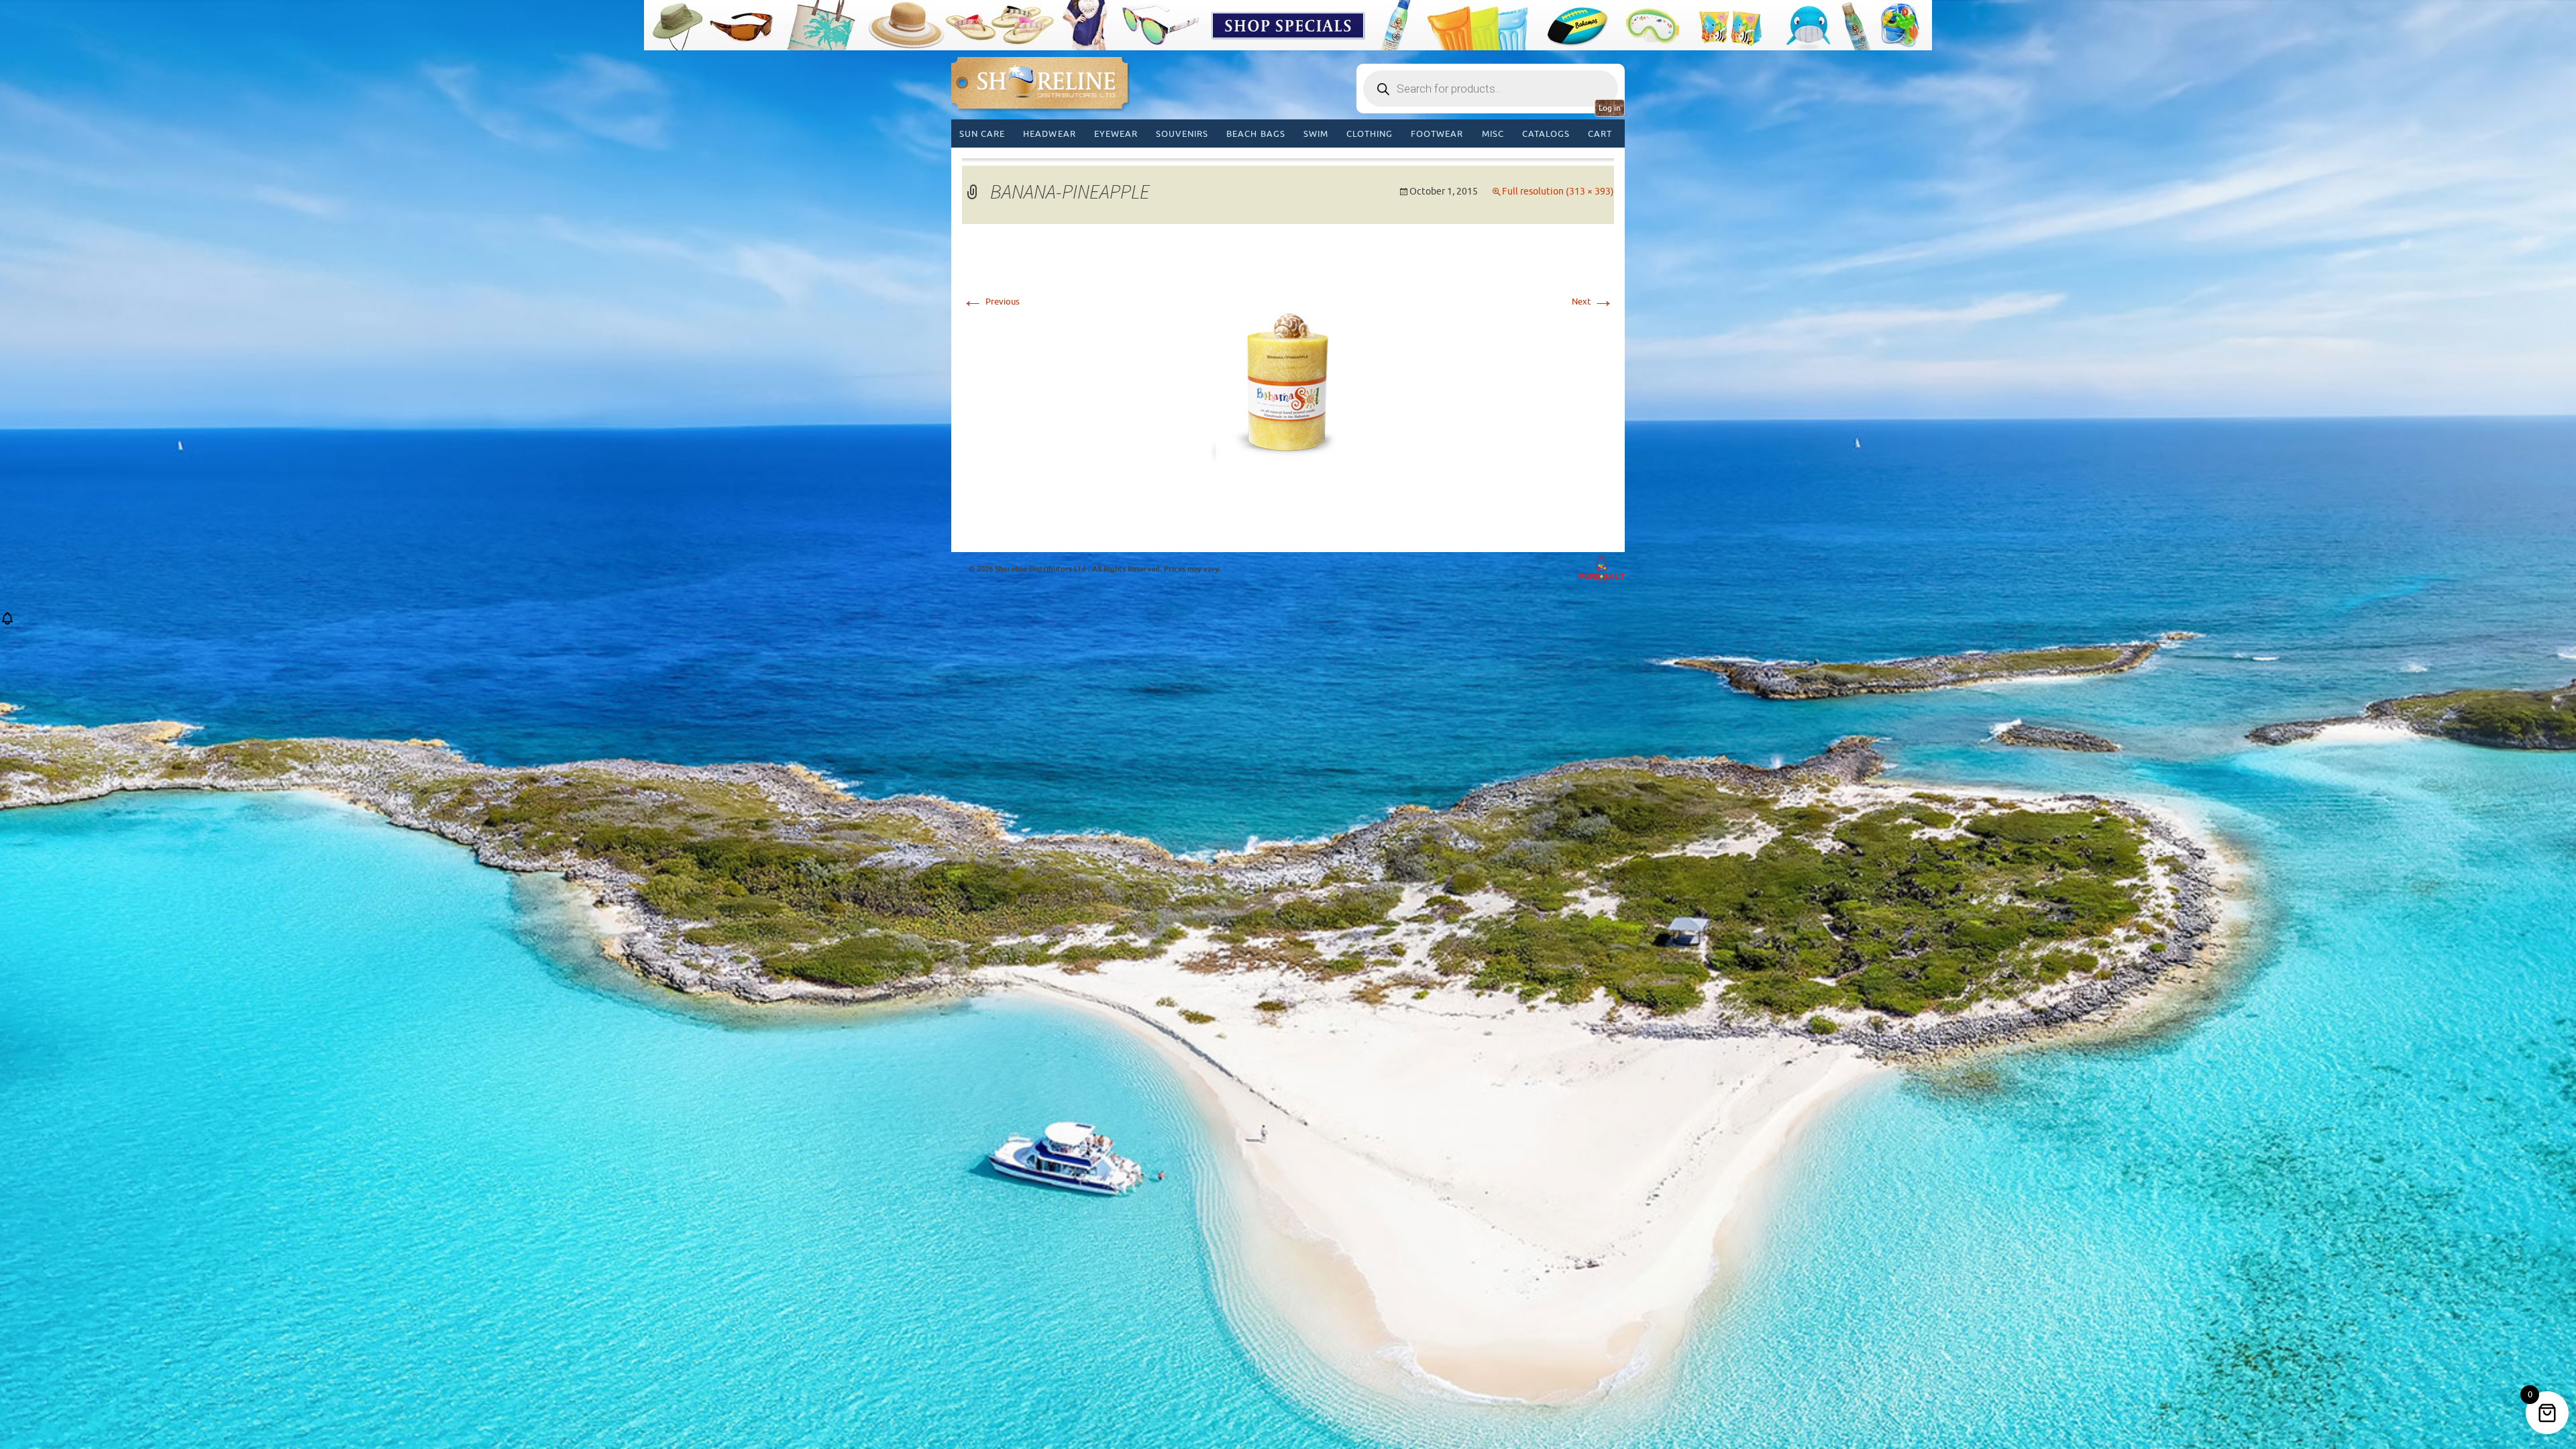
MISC (1493, 134)
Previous (991, 302)
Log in (1610, 108)
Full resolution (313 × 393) (1558, 192)
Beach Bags (1255, 134)
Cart (1600, 134)
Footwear (1437, 134)
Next (1593, 302)
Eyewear (1116, 134)
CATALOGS (1546, 134)
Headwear (1049, 134)
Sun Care (982, 134)
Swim (1316, 134)
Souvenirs (1182, 134)
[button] (7, 623)
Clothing (1370, 134)
